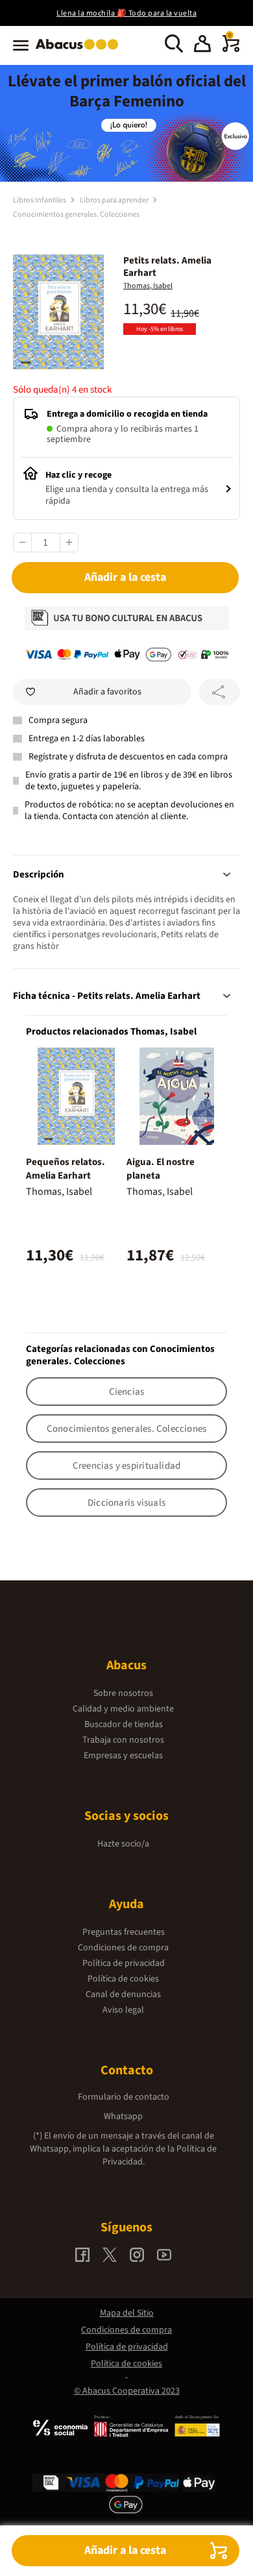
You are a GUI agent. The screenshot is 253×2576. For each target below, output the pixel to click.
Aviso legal (123, 2010)
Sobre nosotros (123, 1693)
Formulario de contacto (124, 2097)
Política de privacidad (124, 1963)
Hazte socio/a (123, 1844)
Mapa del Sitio (127, 2313)
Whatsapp (123, 2116)
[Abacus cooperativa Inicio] (80, 51)
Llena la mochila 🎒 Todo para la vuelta (126, 13)
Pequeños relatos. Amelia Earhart (66, 1169)
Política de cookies (123, 1979)
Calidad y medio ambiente (123, 1709)
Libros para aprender (115, 200)
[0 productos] (231, 49)
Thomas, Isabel (148, 286)
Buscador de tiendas (124, 1724)
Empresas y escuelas (123, 1756)
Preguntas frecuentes (124, 1932)
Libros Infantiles (40, 200)
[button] (202, 45)
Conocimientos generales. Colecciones (76, 215)
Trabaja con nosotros (123, 1740)
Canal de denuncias (123, 1994)
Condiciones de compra (123, 1948)
